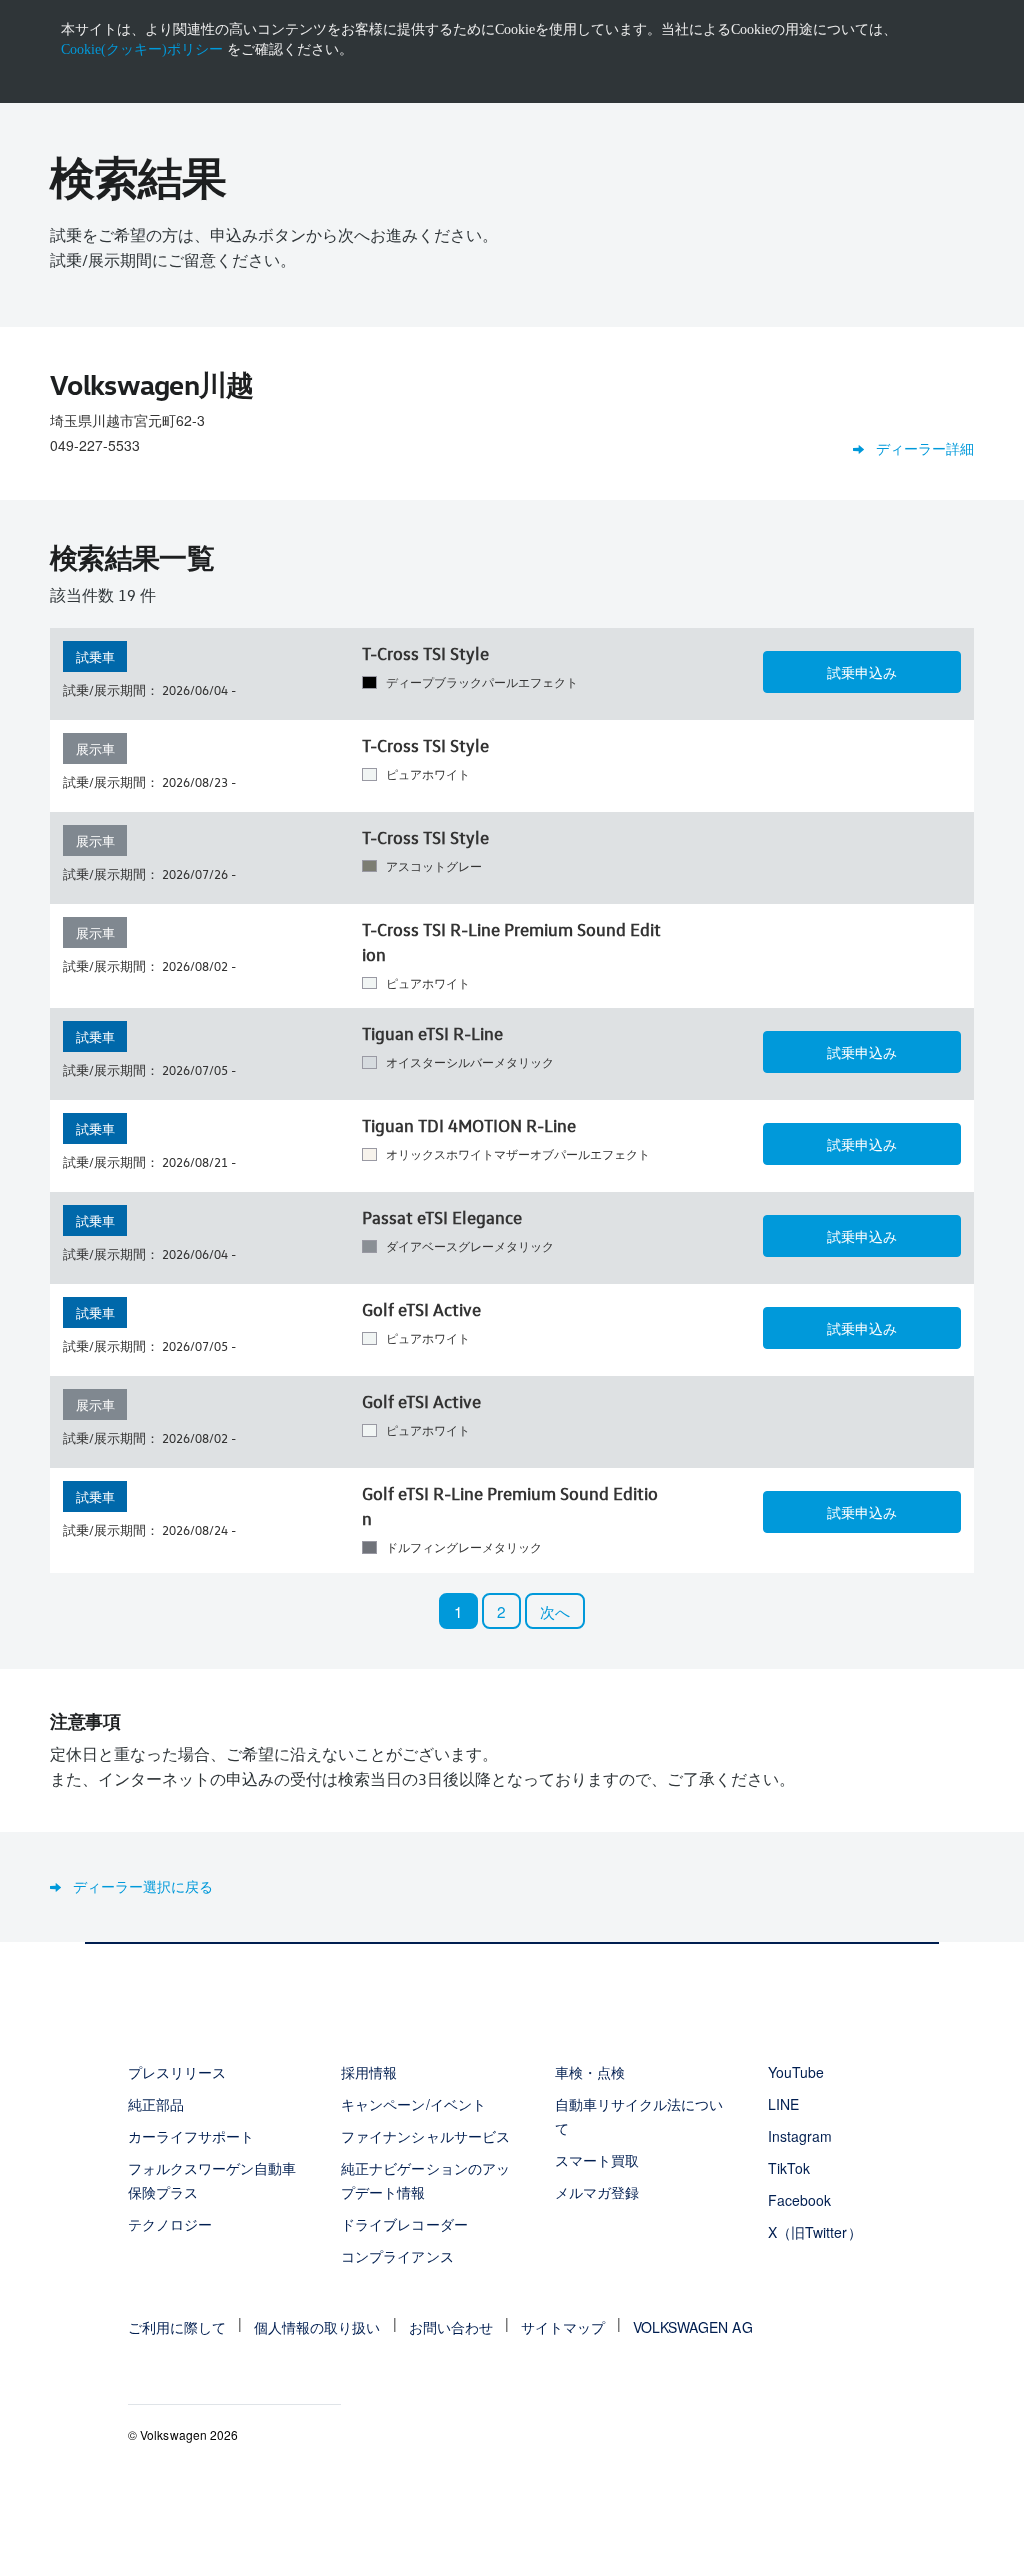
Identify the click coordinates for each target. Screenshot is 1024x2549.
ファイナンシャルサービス (425, 2136)
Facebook (799, 2200)
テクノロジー (170, 2224)
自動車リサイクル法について (639, 2116)
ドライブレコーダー (404, 2224)
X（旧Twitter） (814, 2232)
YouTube (796, 2072)
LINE (783, 2104)
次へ (555, 1611)
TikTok (789, 2168)
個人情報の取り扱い (317, 2327)
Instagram (800, 2136)
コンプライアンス (397, 2256)
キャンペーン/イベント (413, 2104)
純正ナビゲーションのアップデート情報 (425, 2180)
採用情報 (369, 2072)
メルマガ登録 (597, 2192)
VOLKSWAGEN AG (693, 2327)
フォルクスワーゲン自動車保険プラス (212, 2180)
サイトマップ (563, 2327)
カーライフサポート (191, 2136)
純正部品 (156, 2104)
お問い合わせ (451, 2327)
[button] (862, 672)
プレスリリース (177, 2072)
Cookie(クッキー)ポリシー (142, 49)
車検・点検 (590, 2072)
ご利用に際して (177, 2327)
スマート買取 (597, 2160)
